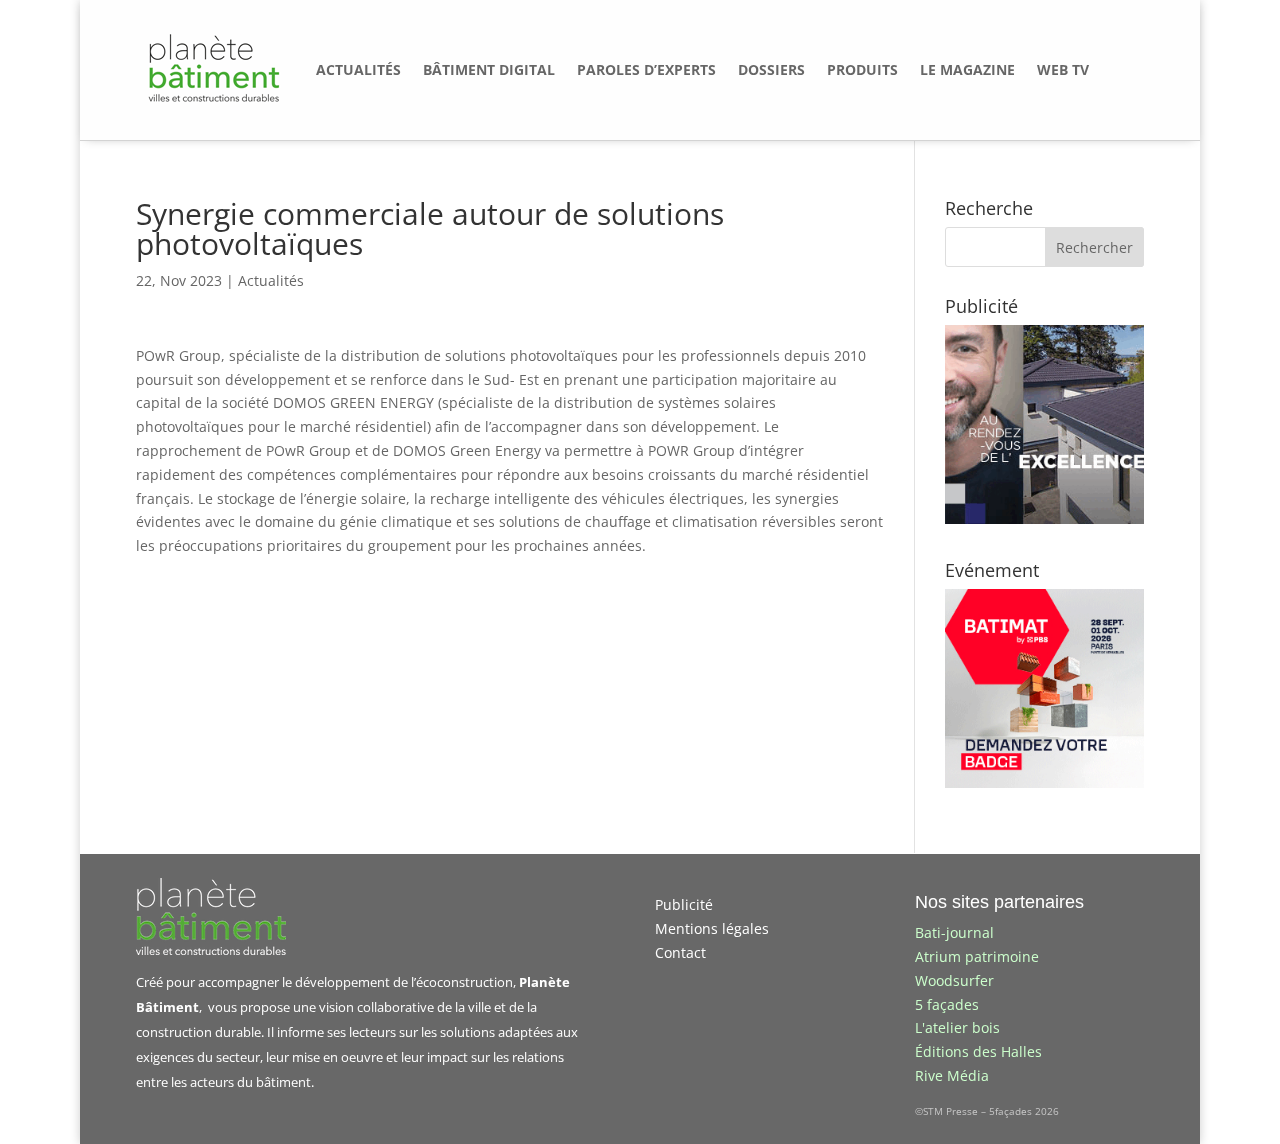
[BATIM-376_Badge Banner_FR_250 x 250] (1044, 782)
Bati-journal (954, 932)
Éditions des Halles (978, 1051)
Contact (680, 952)
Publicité (684, 904)
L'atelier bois (957, 1027)
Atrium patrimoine (977, 956)
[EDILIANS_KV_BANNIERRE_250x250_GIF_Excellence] (1044, 518)
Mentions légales (712, 928)
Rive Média (952, 1075)
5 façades (947, 1004)
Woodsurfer (954, 980)
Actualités (271, 280)
